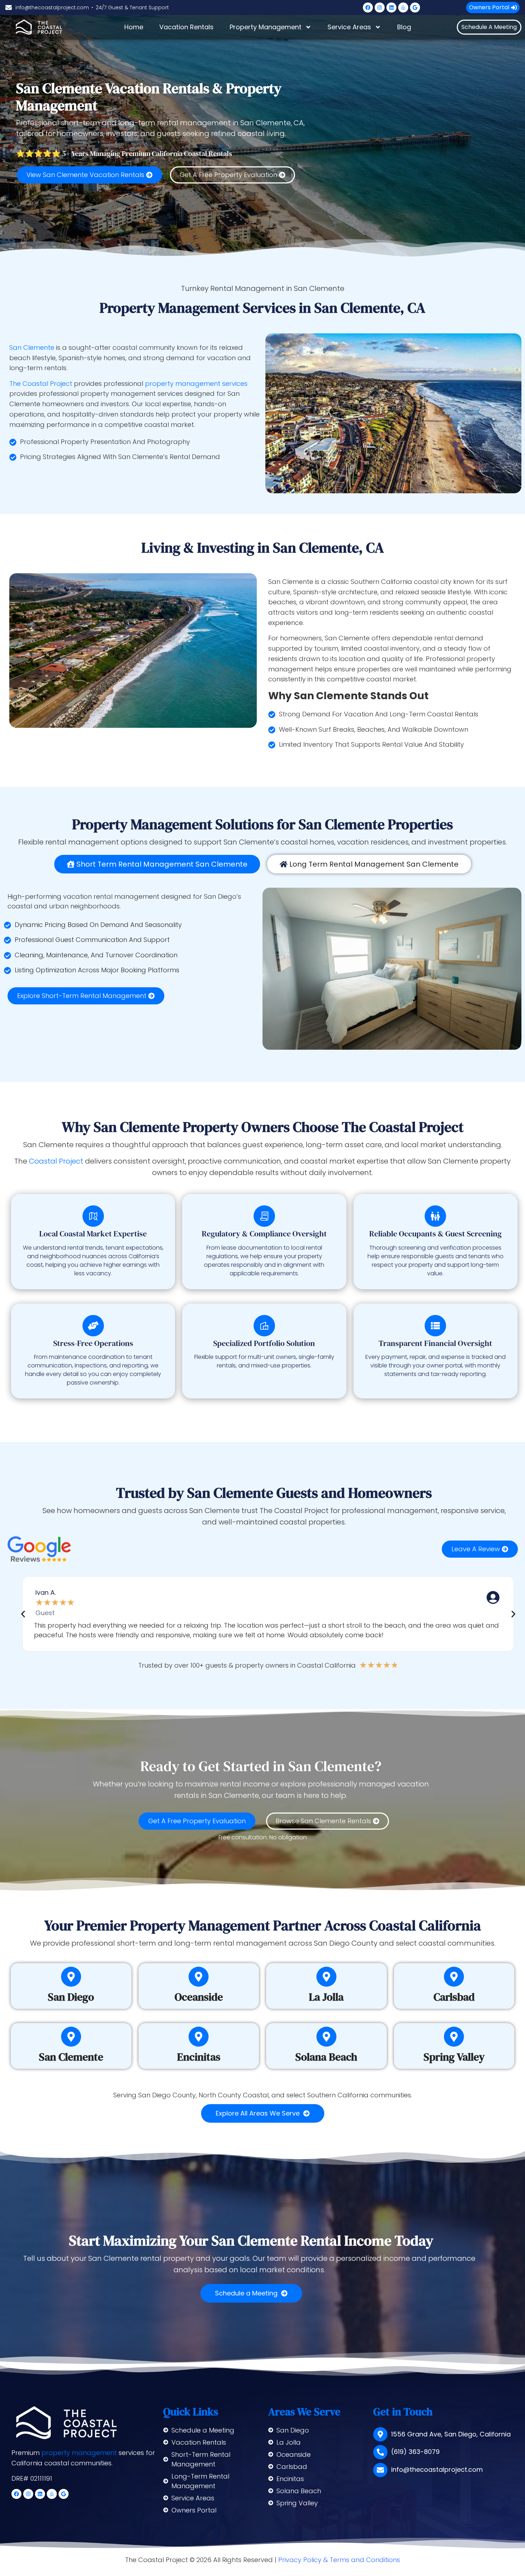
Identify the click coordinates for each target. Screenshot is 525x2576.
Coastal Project (56, 1161)
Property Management (266, 27)
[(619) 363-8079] (380, 2452)
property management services (196, 384)
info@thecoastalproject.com (437, 2469)
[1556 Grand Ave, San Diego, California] (380, 2434)
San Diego (71, 1997)
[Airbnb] (403, 7)
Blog (404, 27)
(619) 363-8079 (415, 2452)
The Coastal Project (41, 384)
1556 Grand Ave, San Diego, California (451, 2434)
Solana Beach (326, 2057)
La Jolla (326, 1997)
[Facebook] (368, 7)
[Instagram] (380, 7)
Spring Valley (454, 2057)
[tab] (157, 864)
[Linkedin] (391, 7)
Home (134, 27)
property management (79, 2453)
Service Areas (349, 27)
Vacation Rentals (186, 27)
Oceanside (199, 1997)
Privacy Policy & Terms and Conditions (339, 2560)
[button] (23, 1614)
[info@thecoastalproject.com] (380, 2470)
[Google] (415, 7)
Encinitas (199, 2057)
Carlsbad (454, 1997)
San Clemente (32, 347)
